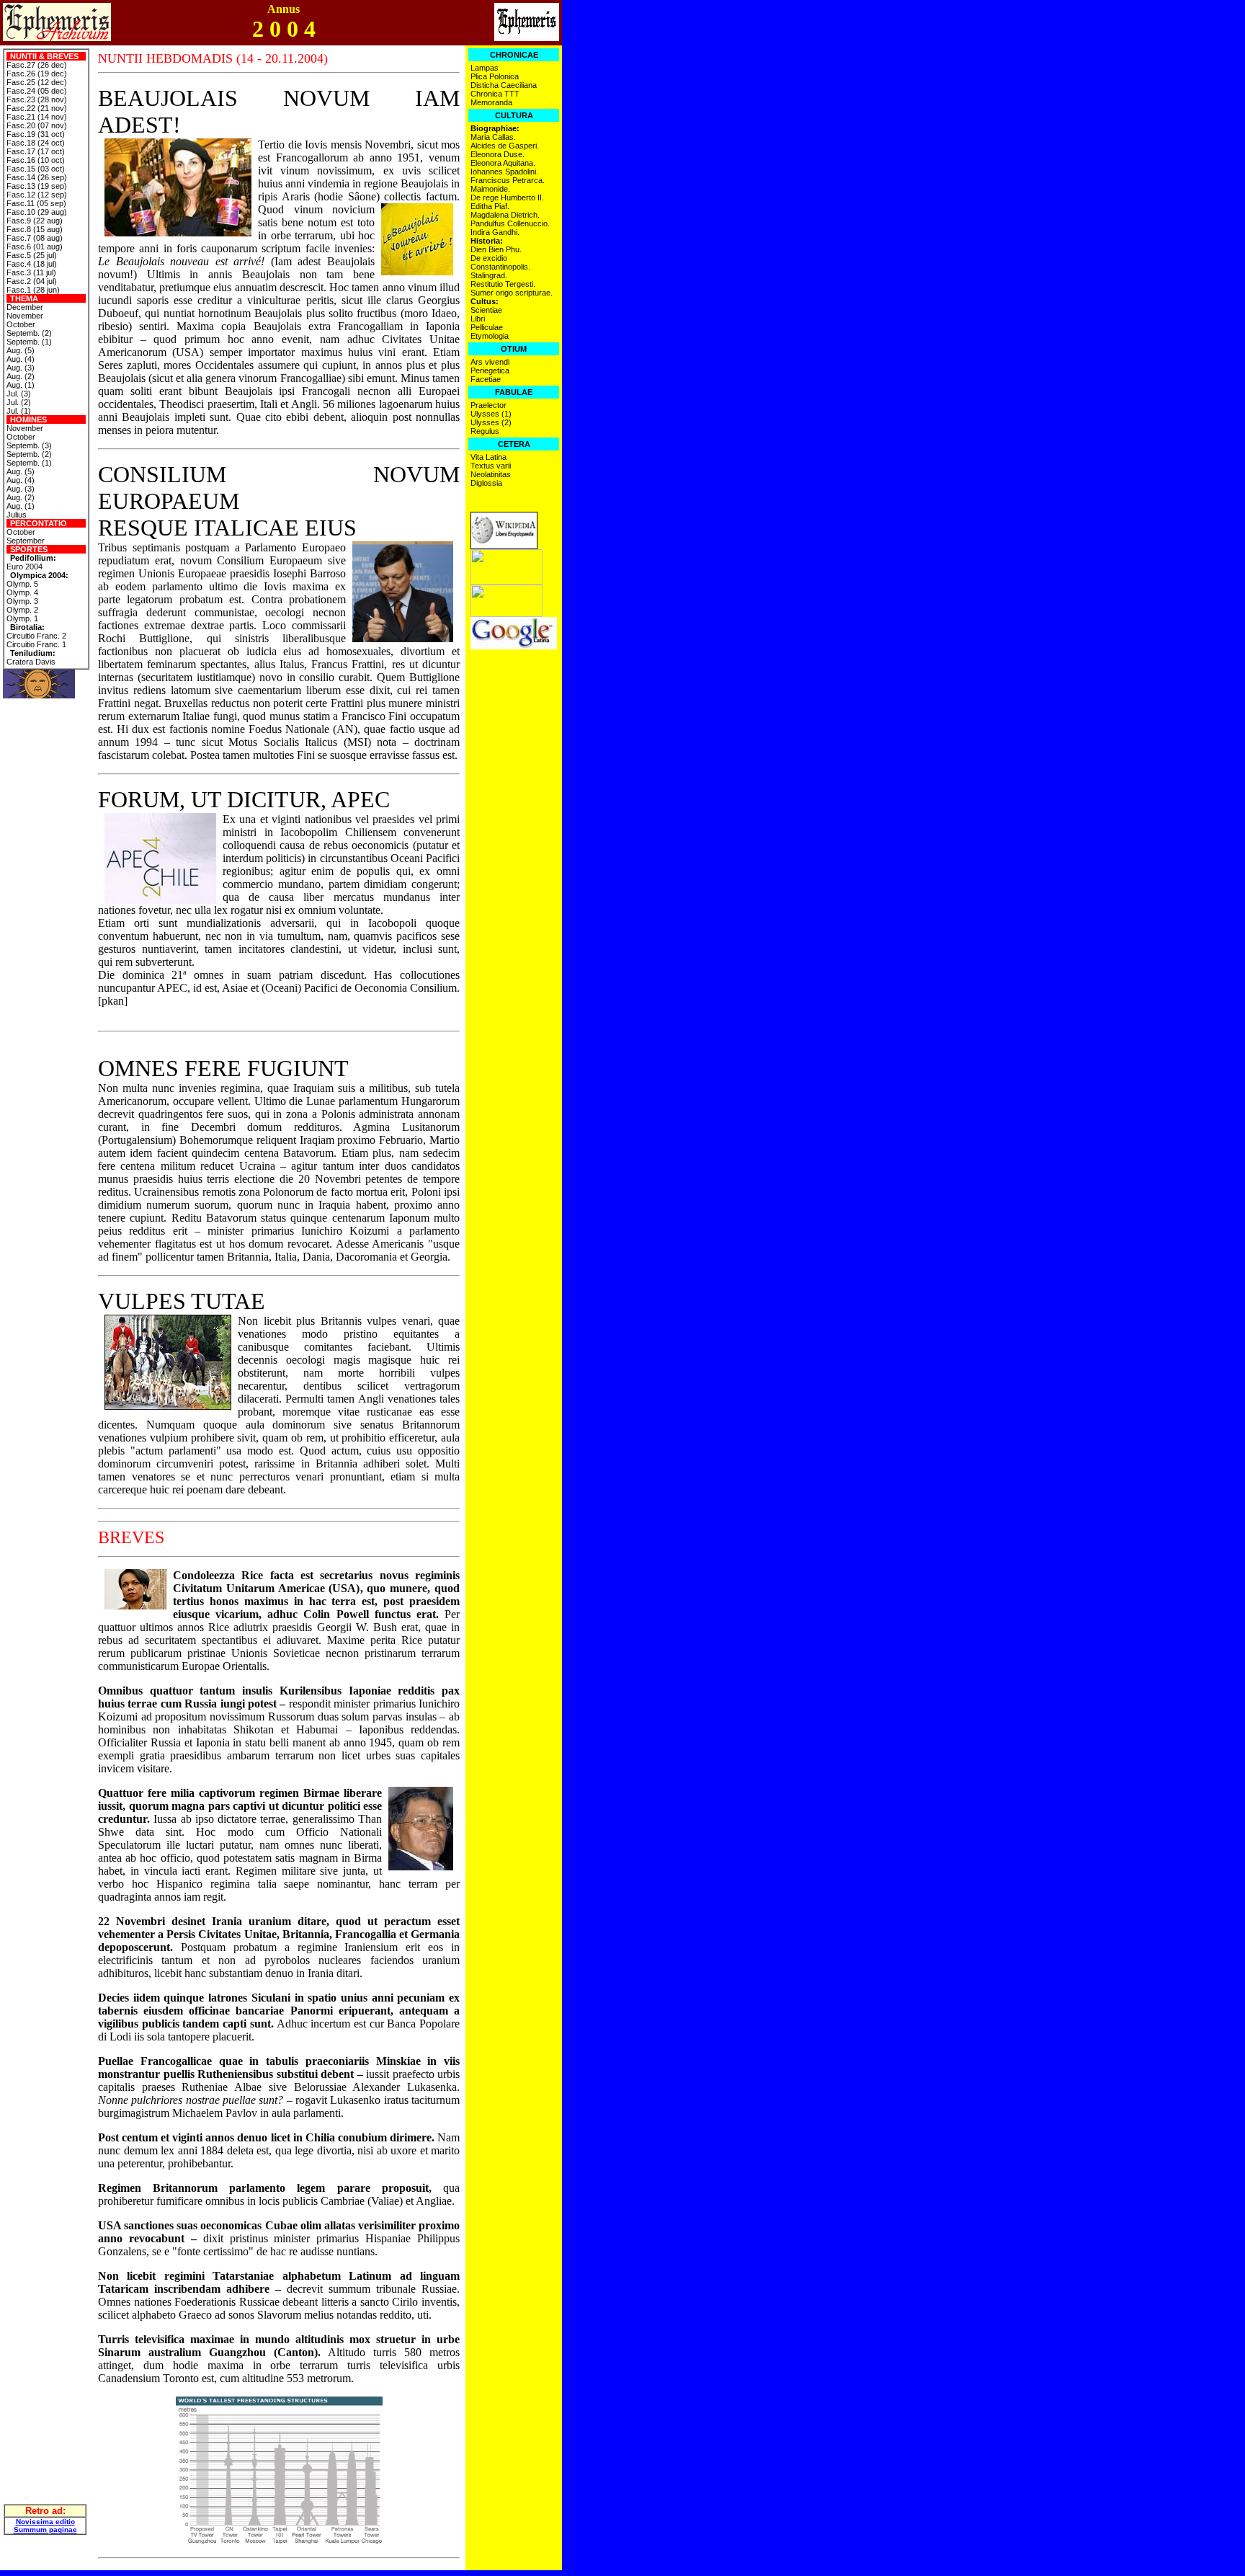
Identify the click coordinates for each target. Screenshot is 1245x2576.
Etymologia (490, 336)
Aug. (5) (21, 350)
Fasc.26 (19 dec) (37, 74)
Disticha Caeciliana (504, 85)
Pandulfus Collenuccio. (510, 223)
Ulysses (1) (491, 414)
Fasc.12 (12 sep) (37, 195)
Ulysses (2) (491, 422)
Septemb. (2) (29, 333)
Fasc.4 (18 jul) (32, 264)
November (25, 316)
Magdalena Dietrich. (505, 215)
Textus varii (491, 466)
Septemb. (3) (29, 445)
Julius (17, 515)
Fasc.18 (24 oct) (36, 143)
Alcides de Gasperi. (505, 146)
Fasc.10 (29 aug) (37, 212)
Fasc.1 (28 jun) (33, 290)
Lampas (485, 68)
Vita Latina (488, 457)
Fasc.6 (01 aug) (35, 247)
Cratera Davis (31, 662)
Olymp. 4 (22, 592)
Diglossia (486, 483)
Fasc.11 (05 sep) (36, 203)
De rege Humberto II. (507, 197)
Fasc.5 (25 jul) (32, 255)
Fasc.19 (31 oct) (36, 134)
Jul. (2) (19, 402)
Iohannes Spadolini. (504, 172)
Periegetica (490, 370)
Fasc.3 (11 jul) (31, 272)
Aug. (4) (21, 359)
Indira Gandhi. (495, 232)
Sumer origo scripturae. (512, 293)
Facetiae (486, 379)
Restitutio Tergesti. (503, 284)
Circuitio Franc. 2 (36, 636)
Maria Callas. (493, 137)
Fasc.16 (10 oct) (36, 160)
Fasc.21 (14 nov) (37, 117)
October (21, 324)
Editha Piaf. (490, 206)
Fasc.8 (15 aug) (35, 229)
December (25, 307)
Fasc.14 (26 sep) (37, 177)
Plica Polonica (495, 76)
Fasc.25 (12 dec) (37, 82)
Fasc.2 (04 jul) (32, 281)
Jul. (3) (19, 394)
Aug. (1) (21, 385)
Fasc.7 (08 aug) (35, 238)
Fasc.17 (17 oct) (36, 151)
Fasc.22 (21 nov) (37, 108)
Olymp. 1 (22, 618)
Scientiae (486, 310)
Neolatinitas (491, 474)
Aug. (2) (21, 376)
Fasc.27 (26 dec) (37, 65)
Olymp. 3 (22, 601)
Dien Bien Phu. (496, 249)
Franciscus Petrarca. (508, 180)
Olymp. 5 (22, 584)
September (26, 541)
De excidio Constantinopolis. (500, 262)
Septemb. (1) (29, 342)
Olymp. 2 (22, 610)
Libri (478, 319)
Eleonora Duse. (497, 154)
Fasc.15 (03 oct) (36, 169)
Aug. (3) (21, 368)
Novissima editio (45, 2522)
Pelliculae (487, 327)
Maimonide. (490, 189)
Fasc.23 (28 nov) (37, 99)
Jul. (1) (19, 411)
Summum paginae (45, 2530)
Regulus (485, 431)
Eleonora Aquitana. (503, 163)
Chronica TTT (495, 94)
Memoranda (491, 102)
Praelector (488, 405)
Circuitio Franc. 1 (36, 644)
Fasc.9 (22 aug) (35, 221)
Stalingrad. (489, 275)
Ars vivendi (490, 362)
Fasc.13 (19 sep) (37, 186)
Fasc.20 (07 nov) (37, 125)
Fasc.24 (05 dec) (37, 91)
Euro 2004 (24, 567)
